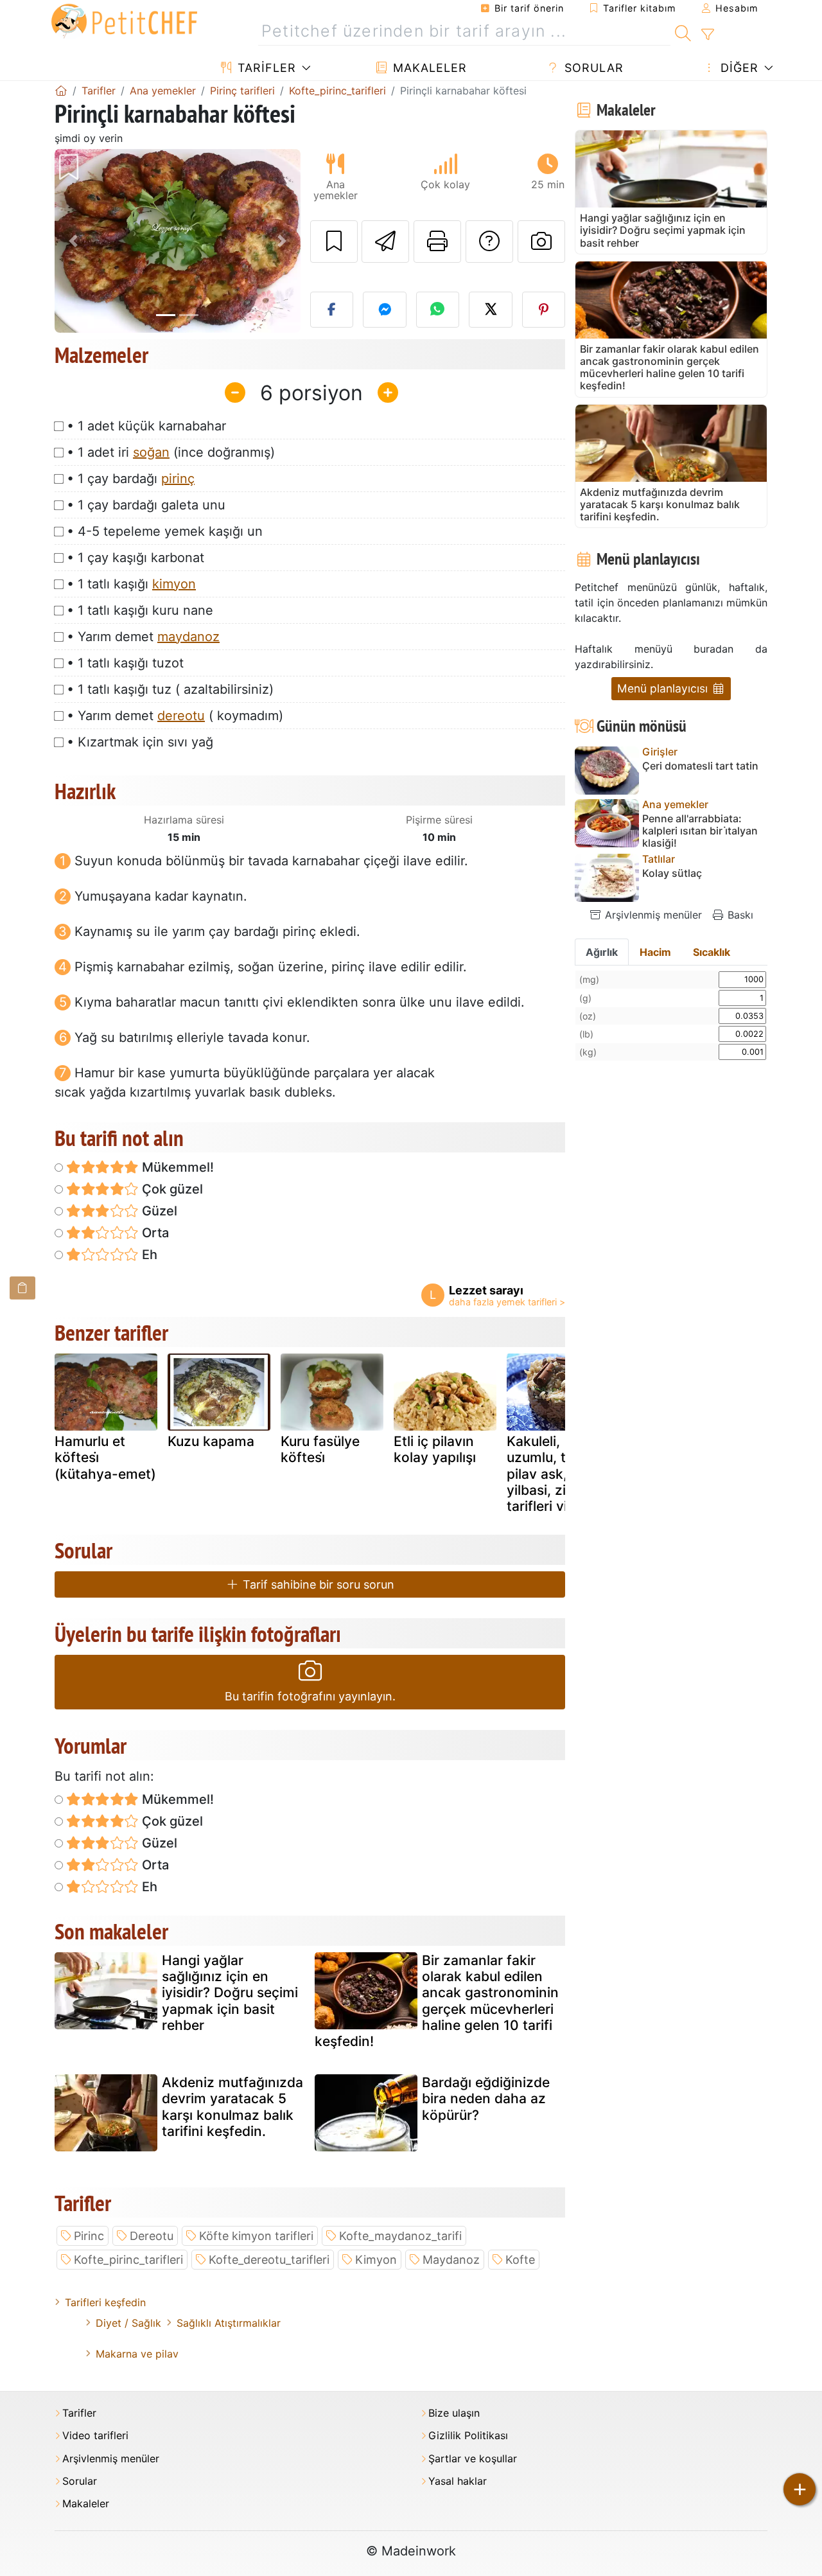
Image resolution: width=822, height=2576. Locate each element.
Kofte (520, 2260)
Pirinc (89, 2236)
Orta (154, 1233)
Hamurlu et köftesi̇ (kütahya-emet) (105, 1457)
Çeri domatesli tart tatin (700, 766)
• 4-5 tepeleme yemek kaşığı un (165, 531)
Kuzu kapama (211, 1441)
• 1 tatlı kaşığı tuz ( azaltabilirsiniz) (170, 689)
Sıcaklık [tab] (712, 952)
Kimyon (376, 2260)
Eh (148, 1255)
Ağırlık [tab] (602, 952)
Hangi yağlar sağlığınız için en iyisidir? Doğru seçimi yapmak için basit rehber (230, 1993)
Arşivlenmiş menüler (652, 915)
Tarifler (265, 68)
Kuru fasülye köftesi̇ (320, 1449)
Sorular (592, 68)
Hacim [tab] (655, 952)
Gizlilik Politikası (468, 2436)
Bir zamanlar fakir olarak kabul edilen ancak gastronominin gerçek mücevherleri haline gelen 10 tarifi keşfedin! (437, 2001)
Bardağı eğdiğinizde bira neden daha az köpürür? (486, 2098)
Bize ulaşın (454, 2413)
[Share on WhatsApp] (438, 310)
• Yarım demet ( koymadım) (175, 716)
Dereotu (152, 2236)
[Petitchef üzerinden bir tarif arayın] (683, 31)
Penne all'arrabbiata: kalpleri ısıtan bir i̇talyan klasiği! (700, 831)
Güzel (158, 1211)
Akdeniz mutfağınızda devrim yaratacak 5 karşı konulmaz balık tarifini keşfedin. (232, 2107)
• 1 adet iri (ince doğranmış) (171, 452)
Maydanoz (451, 2260)
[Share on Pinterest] (544, 310)
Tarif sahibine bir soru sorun (317, 1584)
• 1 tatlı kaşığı (131, 584)
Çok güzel (171, 1189)
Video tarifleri (95, 2436)
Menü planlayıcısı (664, 688)
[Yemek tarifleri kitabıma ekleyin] (334, 242)
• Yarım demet (143, 637)
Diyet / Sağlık (128, 2323)
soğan (151, 452)
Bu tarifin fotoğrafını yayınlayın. (310, 1696)
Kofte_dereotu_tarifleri (269, 2260)
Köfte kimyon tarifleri (256, 2236)
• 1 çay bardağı (131, 479)
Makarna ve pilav (137, 2354)
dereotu (181, 716)
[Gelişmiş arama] (707, 35)
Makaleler (428, 68)
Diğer (738, 68)
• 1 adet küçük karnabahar (146, 426)
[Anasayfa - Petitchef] (61, 91)
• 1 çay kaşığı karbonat (136, 558)
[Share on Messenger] (385, 310)
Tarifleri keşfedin (105, 2302)
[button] (73, 241)
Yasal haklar (458, 2481)
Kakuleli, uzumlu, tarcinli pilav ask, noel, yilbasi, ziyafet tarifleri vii (555, 1474)
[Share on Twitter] (491, 310)
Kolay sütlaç (672, 873)
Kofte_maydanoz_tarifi (400, 2236)
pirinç (178, 479)
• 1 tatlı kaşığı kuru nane (140, 610)
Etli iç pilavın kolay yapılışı (435, 1449)
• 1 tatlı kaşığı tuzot (125, 663)
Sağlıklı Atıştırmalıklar (229, 2323)
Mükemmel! (176, 1167)
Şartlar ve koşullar (473, 2459)
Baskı (739, 915)
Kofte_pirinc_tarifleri (128, 2260)
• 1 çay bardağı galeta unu (146, 505)
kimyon (174, 584)
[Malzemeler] (22, 1288)
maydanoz (188, 637)
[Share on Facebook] (332, 310)
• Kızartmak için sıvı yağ (140, 742)
